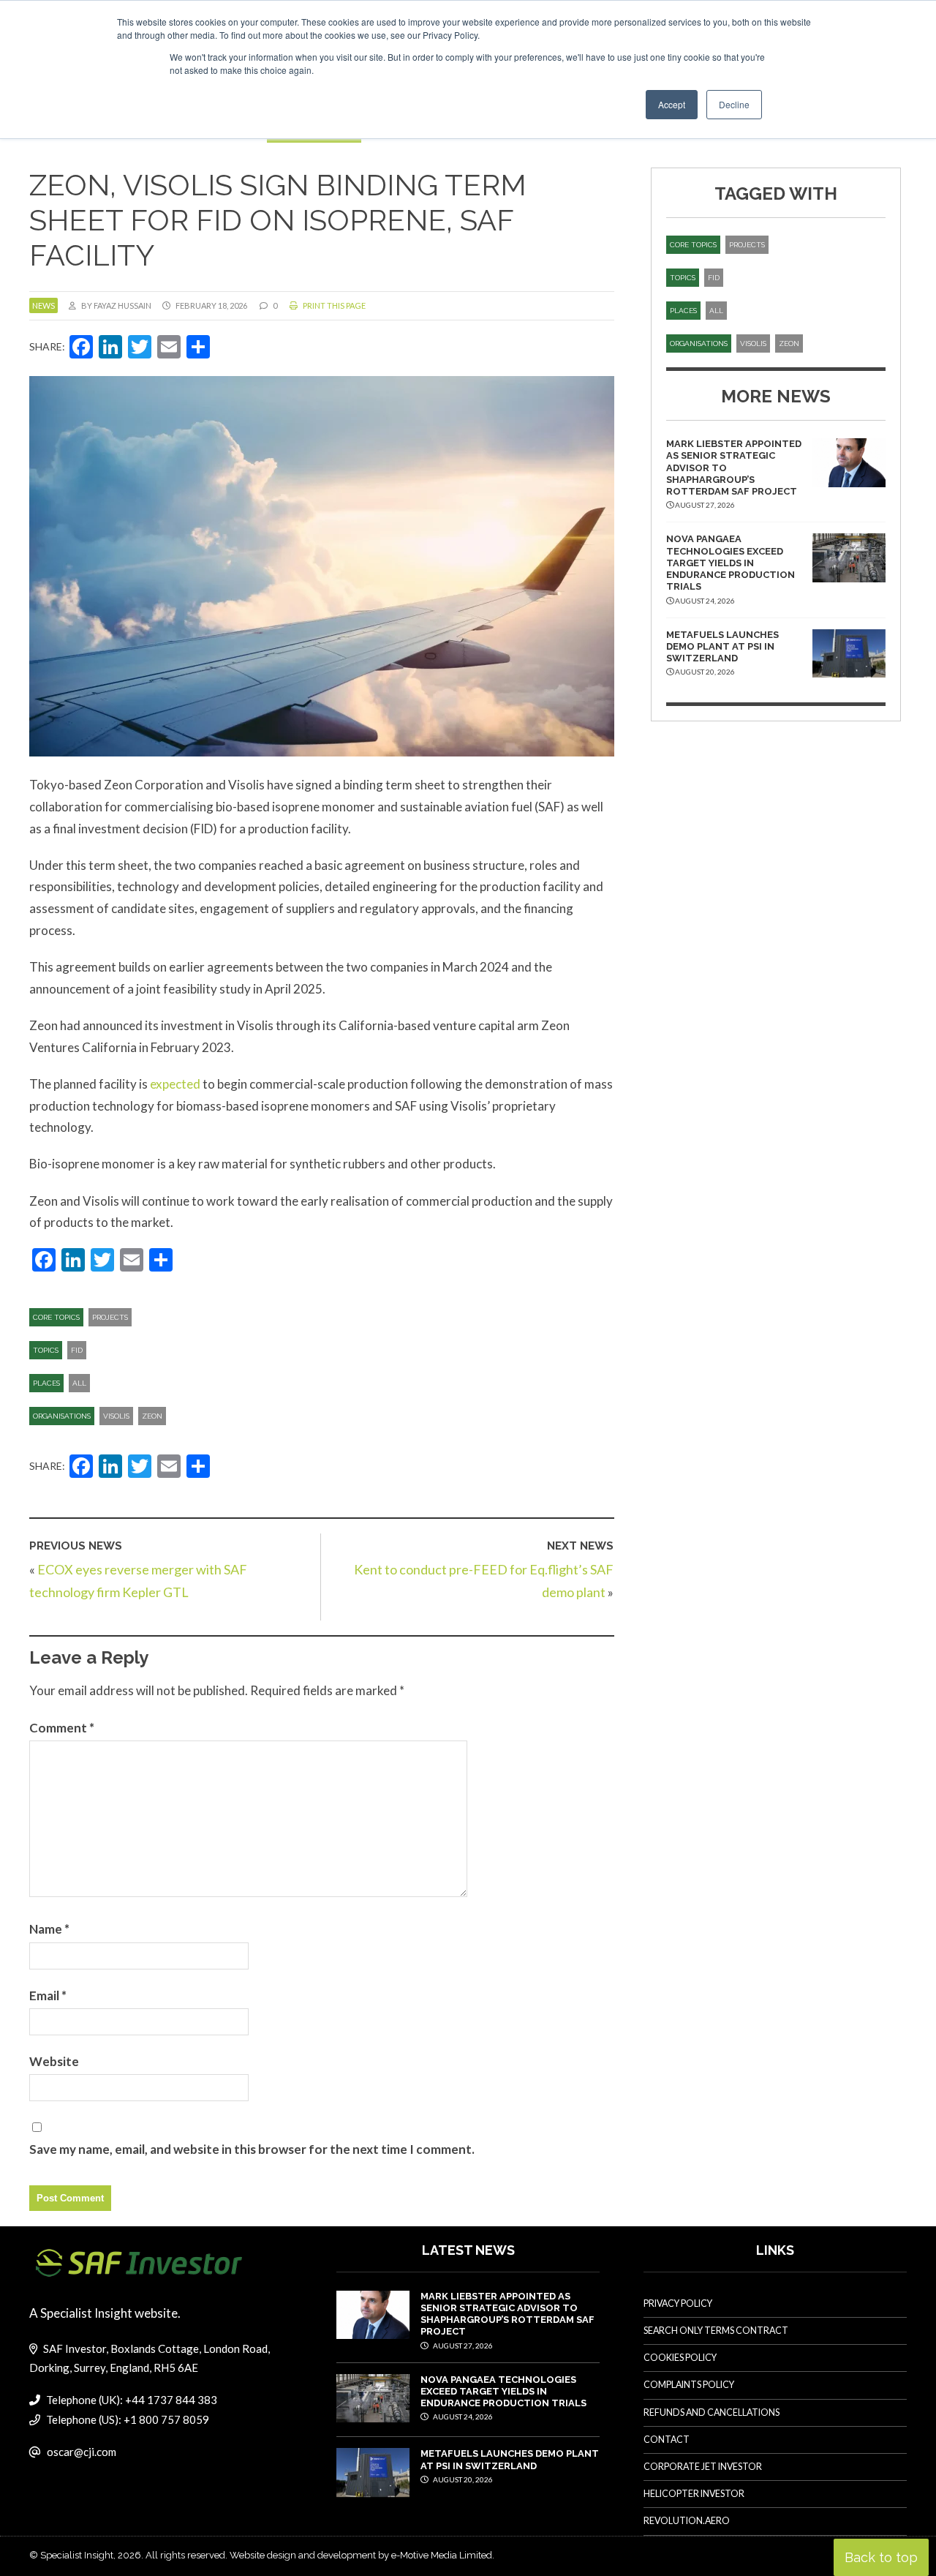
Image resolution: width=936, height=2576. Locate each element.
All (79, 1383)
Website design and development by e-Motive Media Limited (361, 2555)
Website (54, 2061)
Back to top (881, 2557)
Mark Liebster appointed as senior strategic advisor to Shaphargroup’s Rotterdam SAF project (507, 2314)
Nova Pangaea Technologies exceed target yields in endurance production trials (731, 563)
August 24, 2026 (462, 2417)
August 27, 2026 (462, 2346)
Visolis (116, 1416)
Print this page (333, 305)
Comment (62, 1728)
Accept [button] (672, 104)
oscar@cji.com (82, 2452)
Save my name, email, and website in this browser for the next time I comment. (252, 2149)
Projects (110, 1317)
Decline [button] (734, 104)
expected (175, 1084)
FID (77, 1350)
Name (49, 1929)
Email (48, 1995)
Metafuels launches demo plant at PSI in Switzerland (722, 647)
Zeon (152, 1416)
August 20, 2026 (462, 2479)
